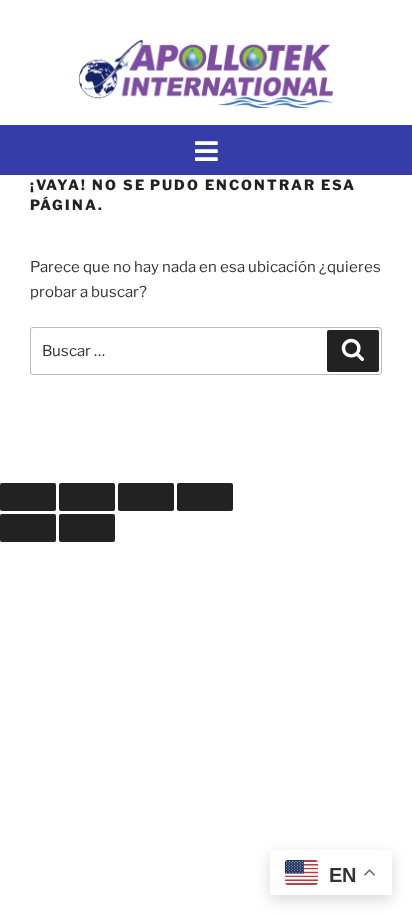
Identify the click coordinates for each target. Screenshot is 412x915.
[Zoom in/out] (205, 497)
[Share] (87, 497)
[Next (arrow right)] (87, 528)
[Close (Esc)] (28, 497)
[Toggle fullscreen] (146, 497)
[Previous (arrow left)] (28, 528)
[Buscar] (353, 351)
